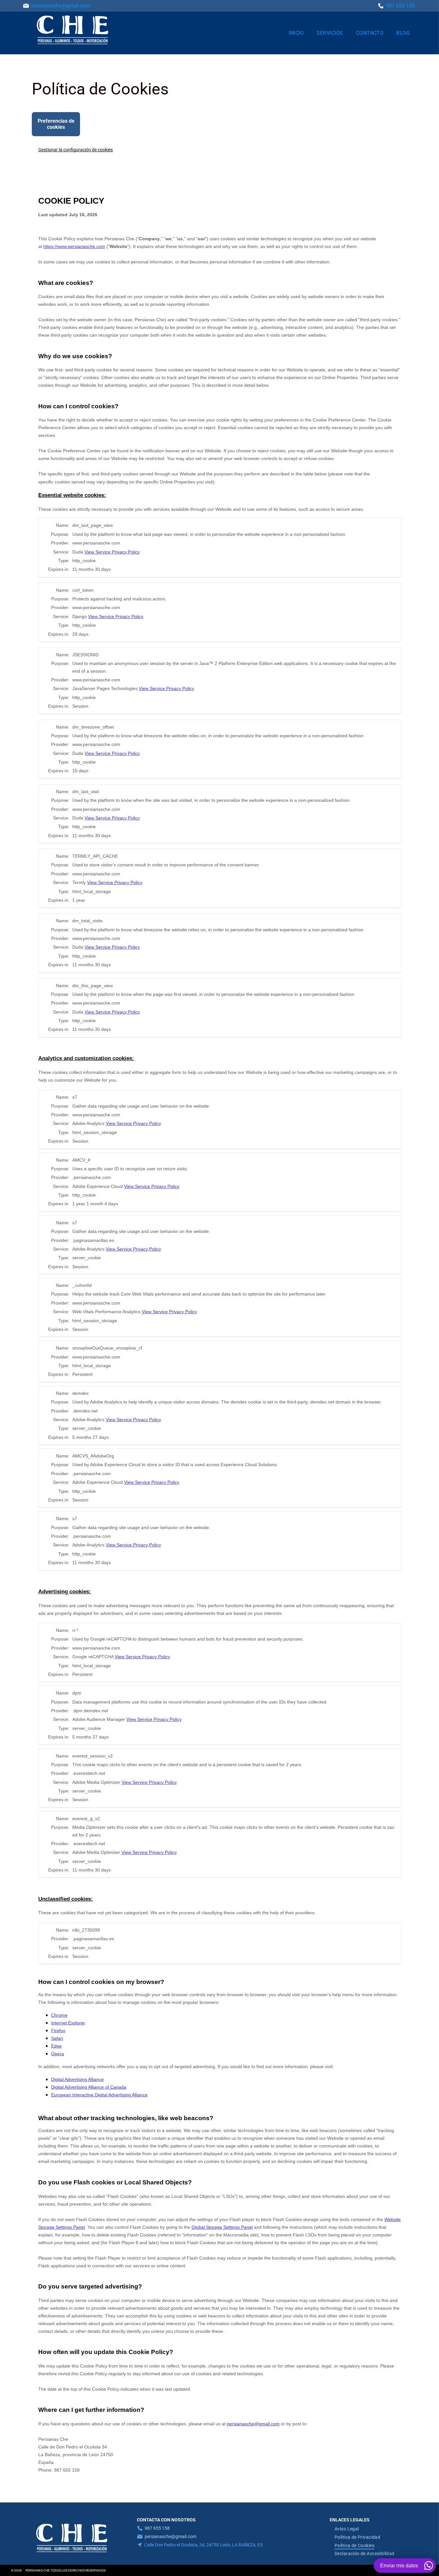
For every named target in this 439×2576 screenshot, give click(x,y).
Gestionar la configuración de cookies (76, 150)
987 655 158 (157, 2528)
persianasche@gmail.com (61, 6)
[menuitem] (296, 33)
